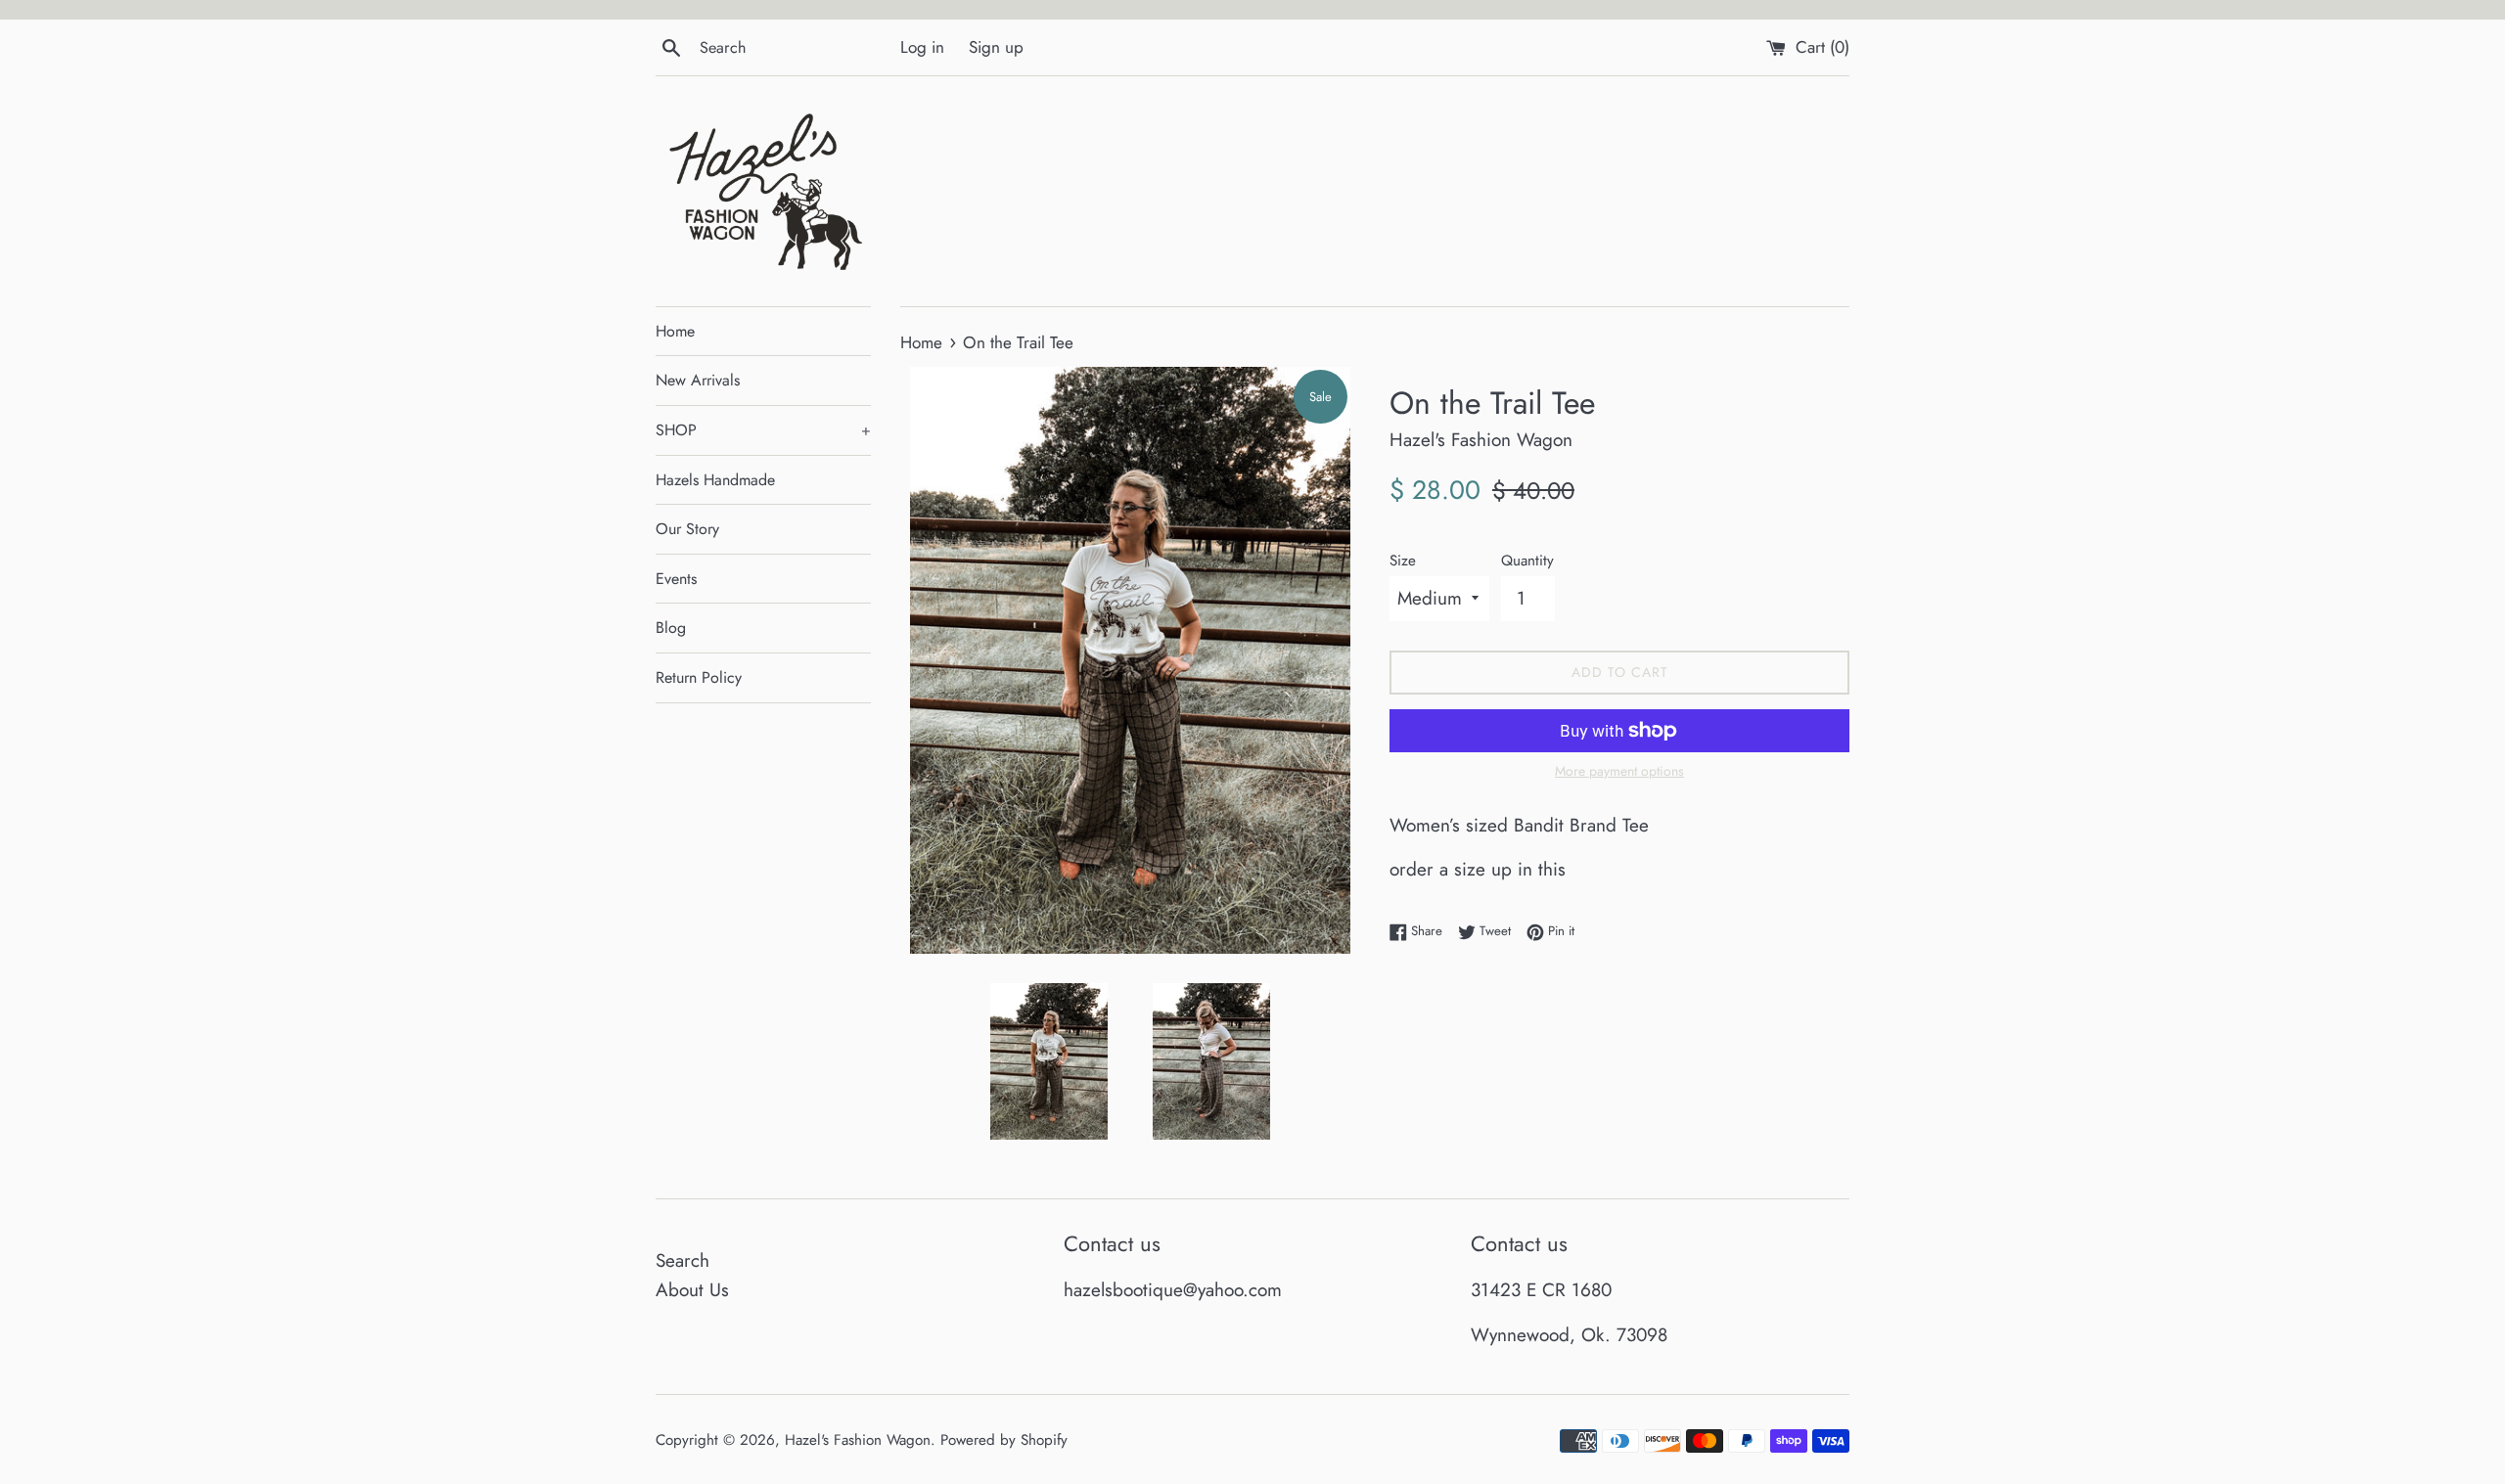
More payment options (1619, 771)
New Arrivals (698, 380)
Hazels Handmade (715, 480)
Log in (922, 47)
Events (676, 579)
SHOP (763, 430)
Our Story (687, 529)
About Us (692, 1290)
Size (1403, 561)
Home (675, 331)
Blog (671, 628)
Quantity (1527, 561)
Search (683, 1260)
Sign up (996, 47)
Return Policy (699, 677)
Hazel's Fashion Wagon (858, 1440)
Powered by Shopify (1004, 1440)
